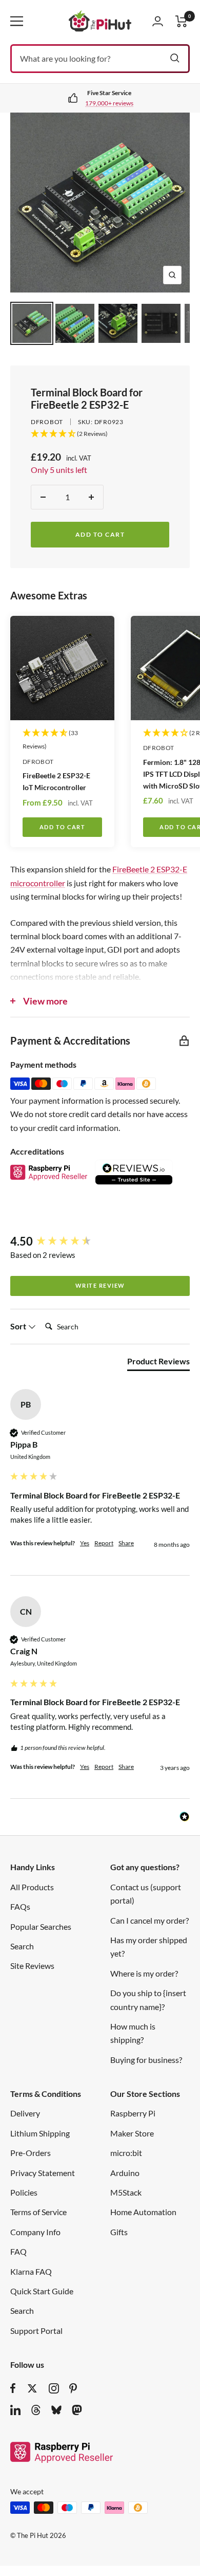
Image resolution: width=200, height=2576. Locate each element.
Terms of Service (38, 2212)
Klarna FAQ (31, 2271)
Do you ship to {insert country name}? (148, 1999)
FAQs (20, 1906)
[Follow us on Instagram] (54, 2388)
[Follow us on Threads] (36, 2410)
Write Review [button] (100, 1285)
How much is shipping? (133, 2033)
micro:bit (126, 2153)
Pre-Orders (31, 2153)
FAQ (18, 2251)
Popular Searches (41, 1926)
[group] (100, 1242)
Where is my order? (144, 1973)
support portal (118, 103)
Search (22, 1946)
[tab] (158, 1363)
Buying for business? (146, 2060)
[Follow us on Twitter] (32, 2388)
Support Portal (36, 2331)
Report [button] (104, 1543)
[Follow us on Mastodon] (77, 2410)
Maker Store (132, 2133)
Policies (24, 2192)
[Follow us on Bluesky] (56, 2410)
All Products (32, 1887)
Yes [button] (85, 1543)
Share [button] (126, 1543)
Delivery (25, 2113)
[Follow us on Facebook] (13, 2388)
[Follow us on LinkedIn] (15, 2410)
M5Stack (126, 2192)
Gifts (119, 2232)
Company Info (35, 2232)
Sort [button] (19, 1326)
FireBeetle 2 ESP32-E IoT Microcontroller (56, 781)
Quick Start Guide (42, 2291)
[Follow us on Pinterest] (73, 2388)
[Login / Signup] (158, 21)
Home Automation (143, 2212)
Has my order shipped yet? (149, 1947)
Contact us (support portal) (146, 1894)
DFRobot (47, 422)
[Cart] (182, 21)
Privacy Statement (43, 2173)
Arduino (125, 2173)
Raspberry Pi (133, 2113)
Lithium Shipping (40, 2133)
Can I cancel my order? (149, 1920)
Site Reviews (32, 1966)
